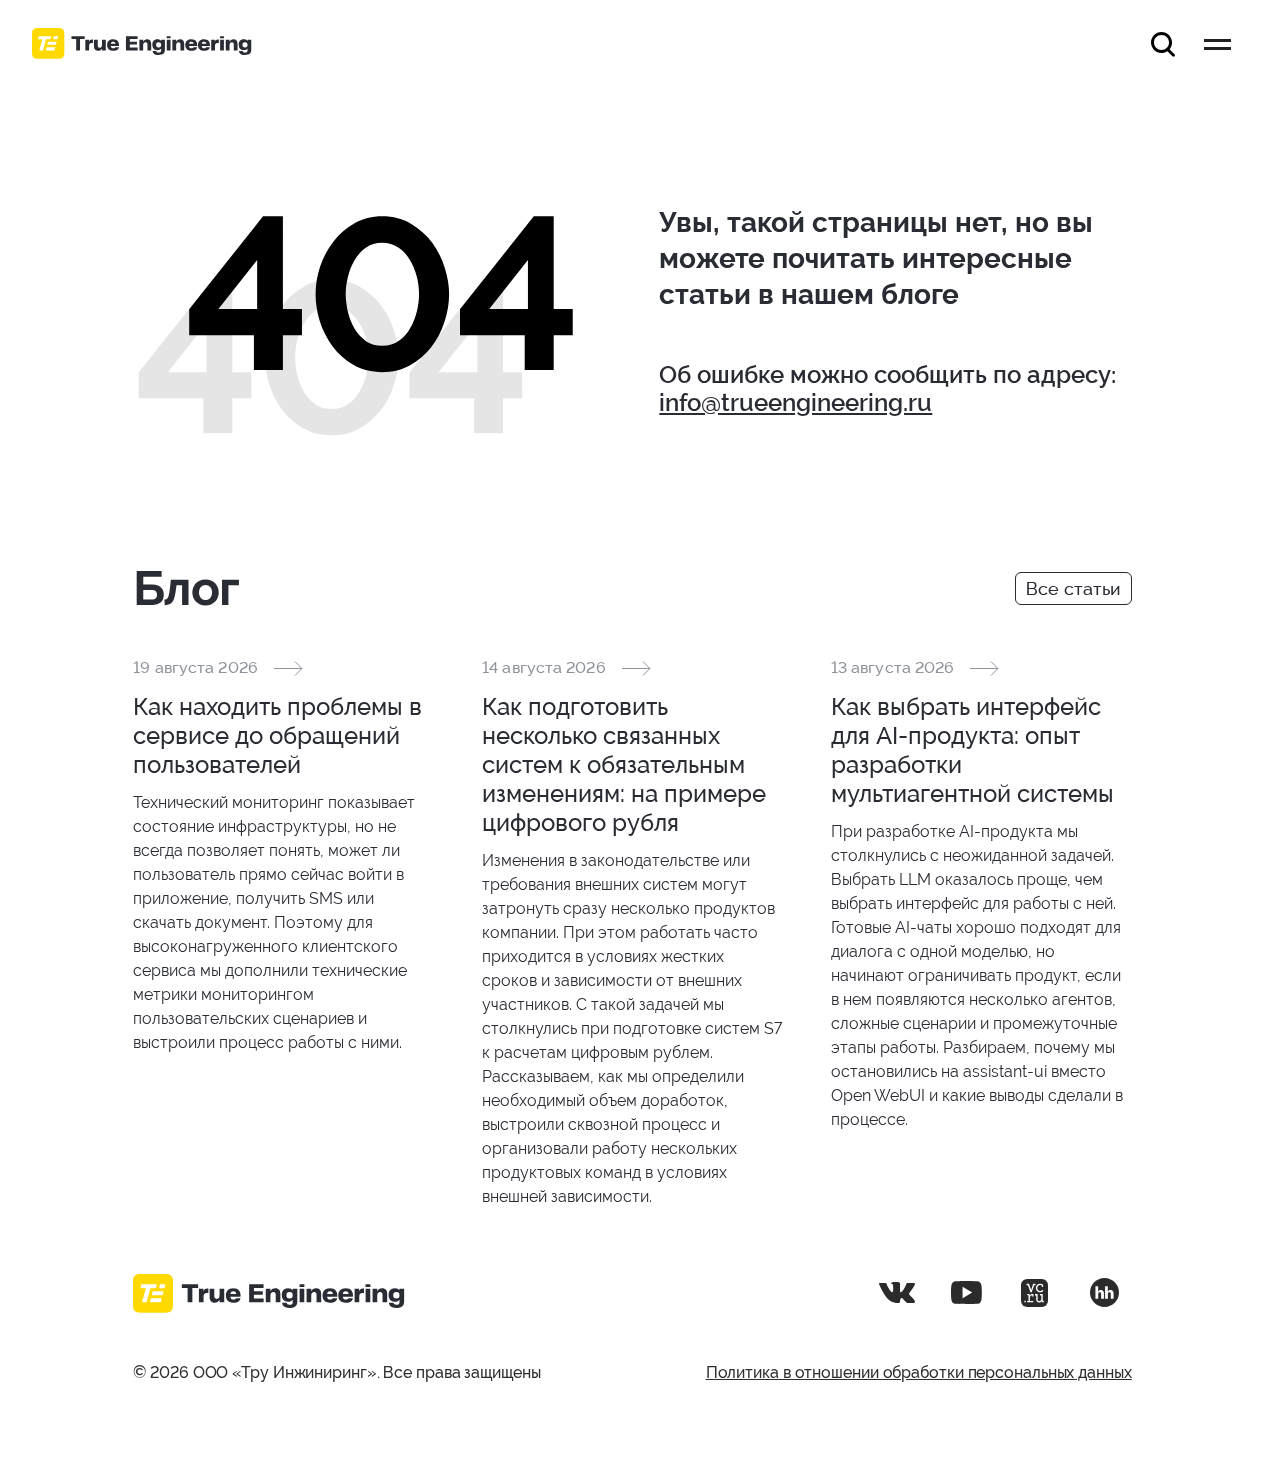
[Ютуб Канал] (966, 1293)
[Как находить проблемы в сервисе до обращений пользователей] (283, 855)
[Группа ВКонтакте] (897, 1293)
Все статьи (1073, 588)
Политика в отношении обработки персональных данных (919, 1372)
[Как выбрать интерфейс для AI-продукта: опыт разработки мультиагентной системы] (981, 894)
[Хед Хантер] (1104, 1293)
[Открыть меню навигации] (1217, 44)
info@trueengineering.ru (795, 402)
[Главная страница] (142, 44)
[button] (1163, 44)
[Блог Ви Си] (1035, 1293)
